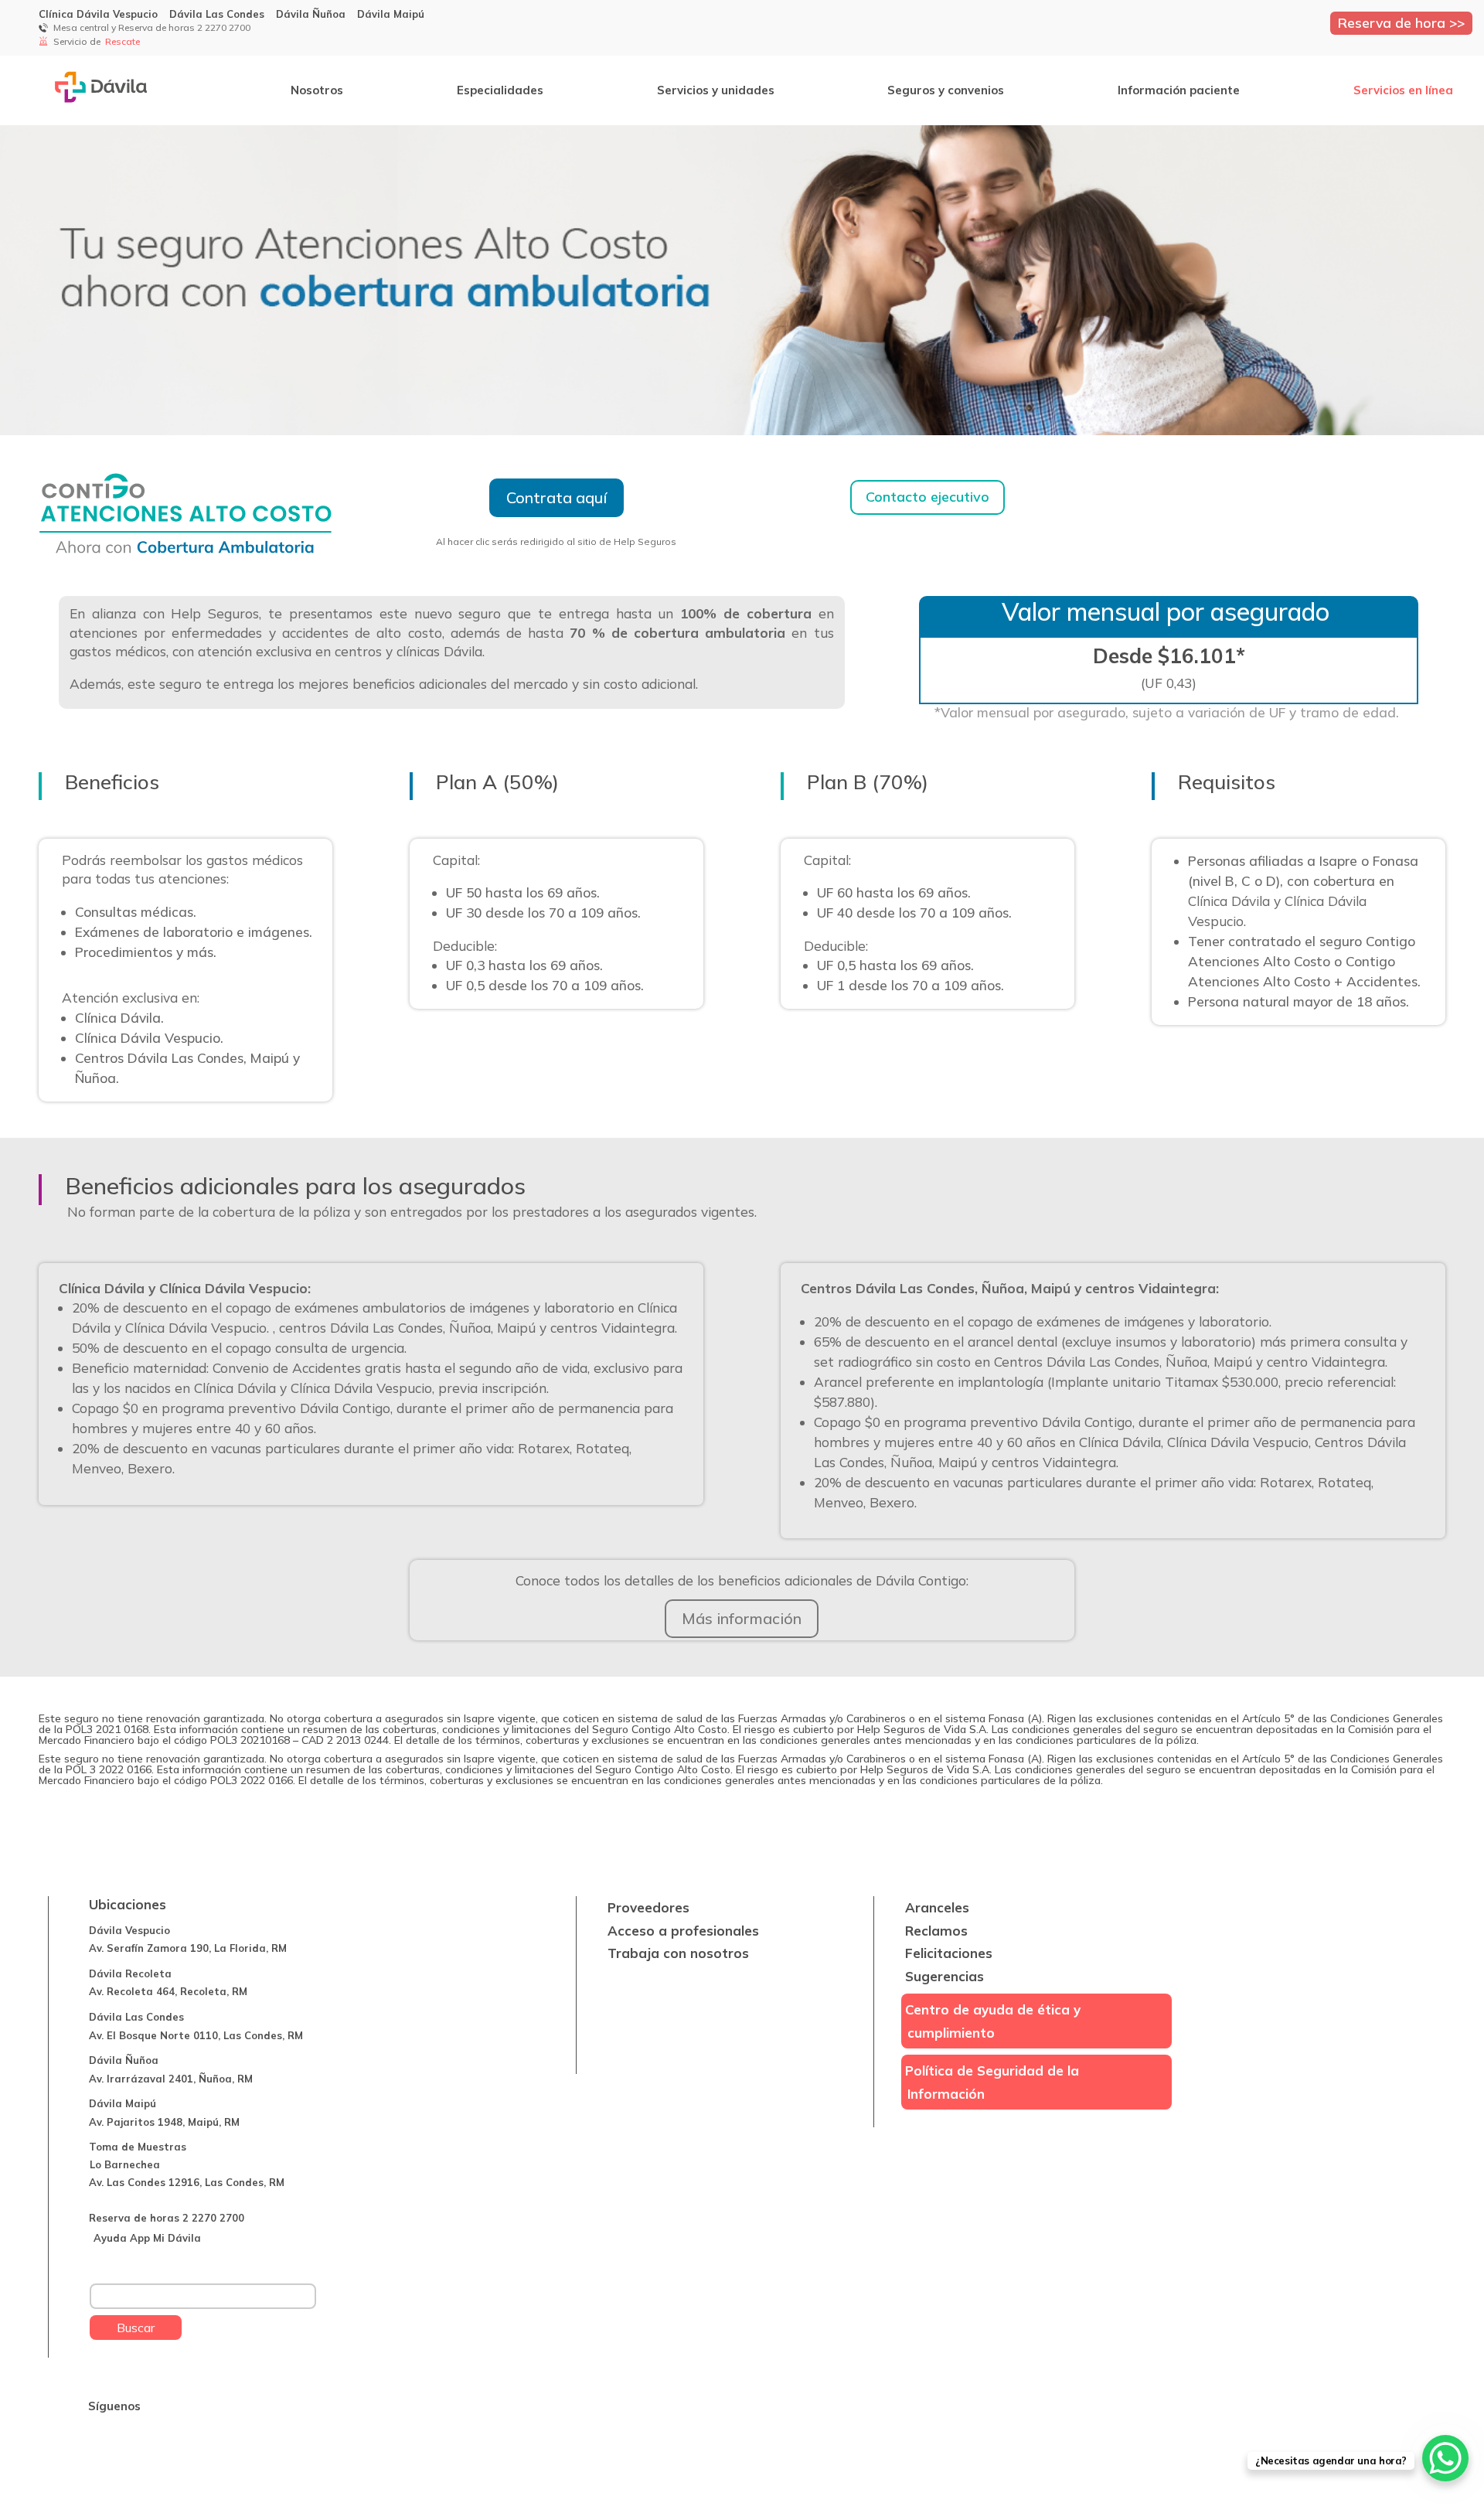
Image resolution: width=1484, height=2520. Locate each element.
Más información (742, 1618)
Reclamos (936, 1931)
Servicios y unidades (716, 90)
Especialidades (500, 90)
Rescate (124, 41)
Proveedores (648, 1907)
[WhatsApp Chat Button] (1445, 2458)
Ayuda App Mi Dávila (147, 2238)
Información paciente (1179, 90)
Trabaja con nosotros (678, 1953)
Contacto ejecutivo (927, 497)
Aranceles (937, 1907)
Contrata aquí (556, 497)
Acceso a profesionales (683, 1931)
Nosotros (317, 90)
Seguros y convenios (946, 90)
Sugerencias (945, 1976)
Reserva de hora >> (1401, 22)
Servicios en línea (1403, 90)
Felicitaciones (949, 1953)
